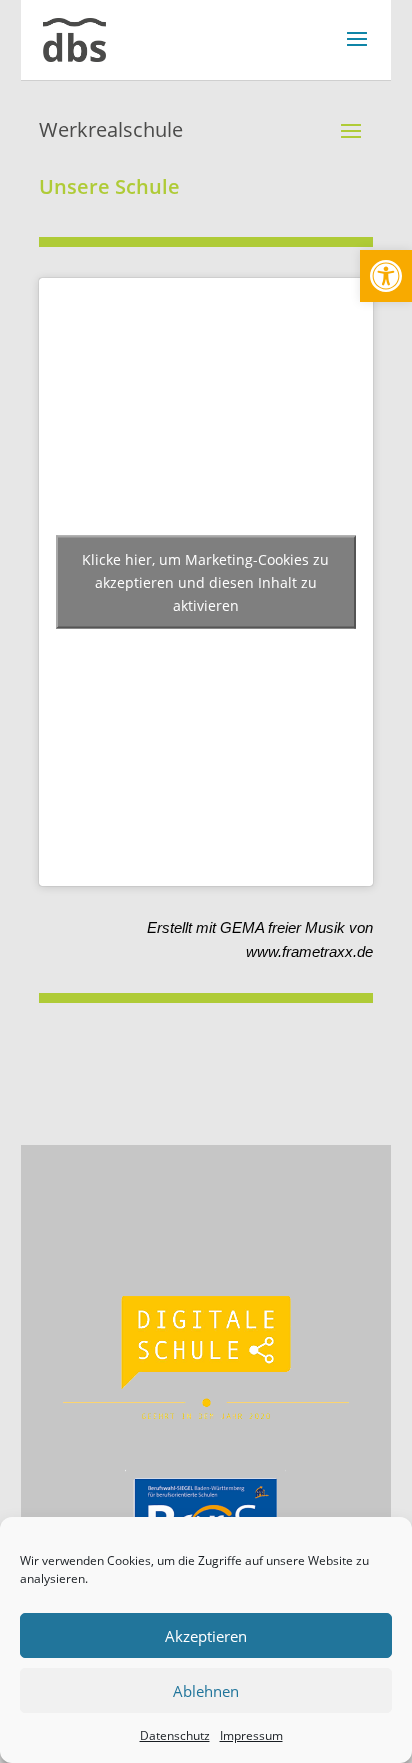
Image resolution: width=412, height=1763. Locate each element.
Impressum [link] (251, 1735)
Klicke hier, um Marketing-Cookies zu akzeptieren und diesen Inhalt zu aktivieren (205, 581)
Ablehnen (206, 1691)
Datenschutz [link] (175, 1735)
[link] (386, 276)
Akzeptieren (206, 1636)
